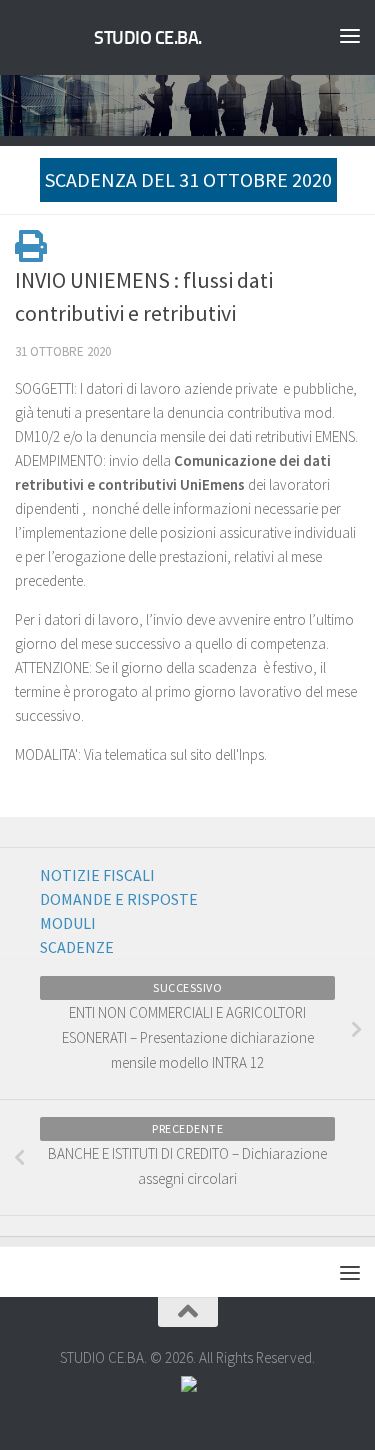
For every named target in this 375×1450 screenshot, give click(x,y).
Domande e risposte (119, 899)
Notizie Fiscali (97, 875)
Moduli (68, 923)
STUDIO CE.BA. (148, 38)
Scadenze (77, 947)
